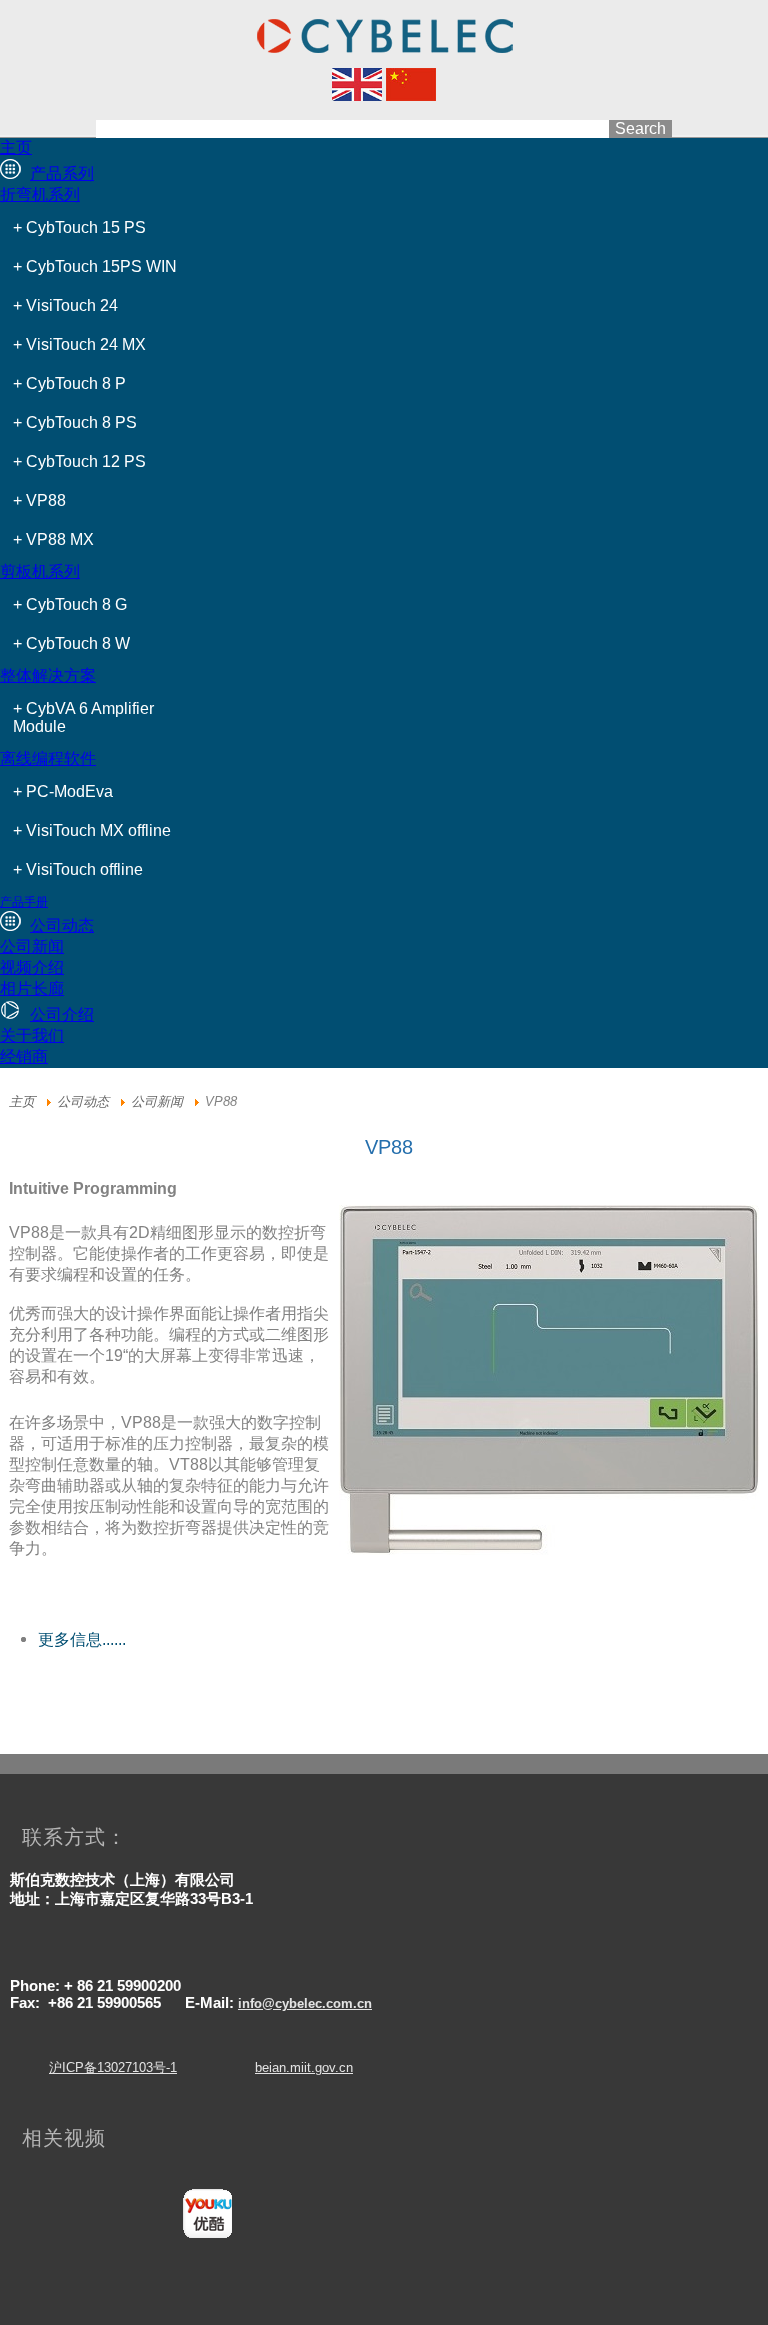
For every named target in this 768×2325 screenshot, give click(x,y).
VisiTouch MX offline (98, 830)
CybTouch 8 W (78, 643)
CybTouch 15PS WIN (101, 266)
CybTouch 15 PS (86, 227)
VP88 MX (60, 539)
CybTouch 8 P (76, 383)
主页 (22, 1101)
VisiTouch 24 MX (86, 344)
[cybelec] (357, 95)
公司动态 (83, 1101)
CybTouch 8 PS (81, 422)
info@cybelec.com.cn (305, 2003)
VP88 (46, 500)
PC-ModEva (69, 791)
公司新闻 (157, 1101)
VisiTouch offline (84, 869)
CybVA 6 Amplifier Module (83, 717)
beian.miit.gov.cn (304, 2067)
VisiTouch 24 (72, 305)
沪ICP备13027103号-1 (113, 2067)
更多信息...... (82, 1639)
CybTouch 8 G (76, 604)
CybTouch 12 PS (86, 461)
